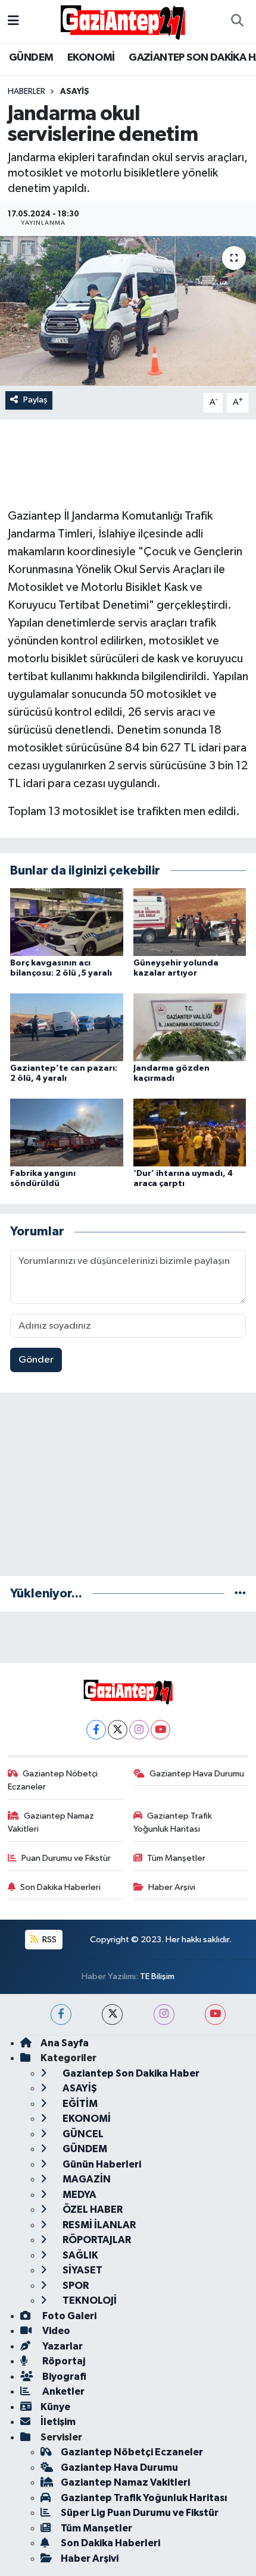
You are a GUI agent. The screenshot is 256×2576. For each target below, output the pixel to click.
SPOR (75, 2286)
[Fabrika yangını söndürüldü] (67, 1132)
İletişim (58, 2422)
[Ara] (237, 21)
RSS (49, 1940)
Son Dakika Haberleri (60, 1887)
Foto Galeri (68, 2316)
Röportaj (63, 2361)
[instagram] (164, 2014)
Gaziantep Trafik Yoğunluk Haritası (173, 1822)
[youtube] (215, 2014)
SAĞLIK (79, 2255)
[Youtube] (160, 1730)
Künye (55, 2407)
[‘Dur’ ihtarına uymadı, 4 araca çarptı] (190, 1132)
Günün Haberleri (101, 2164)
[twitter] (112, 2014)
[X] (118, 1730)
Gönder (36, 1360)
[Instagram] (139, 1730)
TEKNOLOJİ (89, 2300)
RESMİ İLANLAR (98, 2225)
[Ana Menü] (13, 21)
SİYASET (82, 2270)
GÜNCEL (82, 2134)
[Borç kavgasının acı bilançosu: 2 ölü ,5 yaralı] (67, 922)
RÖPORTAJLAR (96, 2240)
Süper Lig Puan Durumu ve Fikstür (140, 2513)
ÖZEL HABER (92, 2209)
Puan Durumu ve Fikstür (66, 1858)
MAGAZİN (86, 2179)
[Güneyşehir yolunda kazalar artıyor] (190, 922)
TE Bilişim (157, 1976)
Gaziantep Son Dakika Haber (130, 2073)
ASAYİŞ (75, 92)
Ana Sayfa (65, 2043)
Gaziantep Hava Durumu (197, 1774)
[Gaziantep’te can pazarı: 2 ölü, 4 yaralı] (67, 1027)
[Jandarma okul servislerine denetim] (128, 311)
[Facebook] (96, 1730)
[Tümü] (240, 1594)
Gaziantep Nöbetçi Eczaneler (53, 1780)
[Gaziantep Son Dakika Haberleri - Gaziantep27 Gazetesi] (123, 21)
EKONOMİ (91, 58)
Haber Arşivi (172, 1887)
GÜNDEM (31, 58)
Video (55, 2331)
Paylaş (35, 400)
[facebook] (61, 2014)
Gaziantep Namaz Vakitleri (51, 1822)
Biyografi (63, 2377)
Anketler (63, 2391)
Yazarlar (62, 2346)
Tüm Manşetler (176, 1858)
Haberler (26, 92)
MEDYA (79, 2195)
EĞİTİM (79, 2104)
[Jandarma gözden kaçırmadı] (190, 1027)
